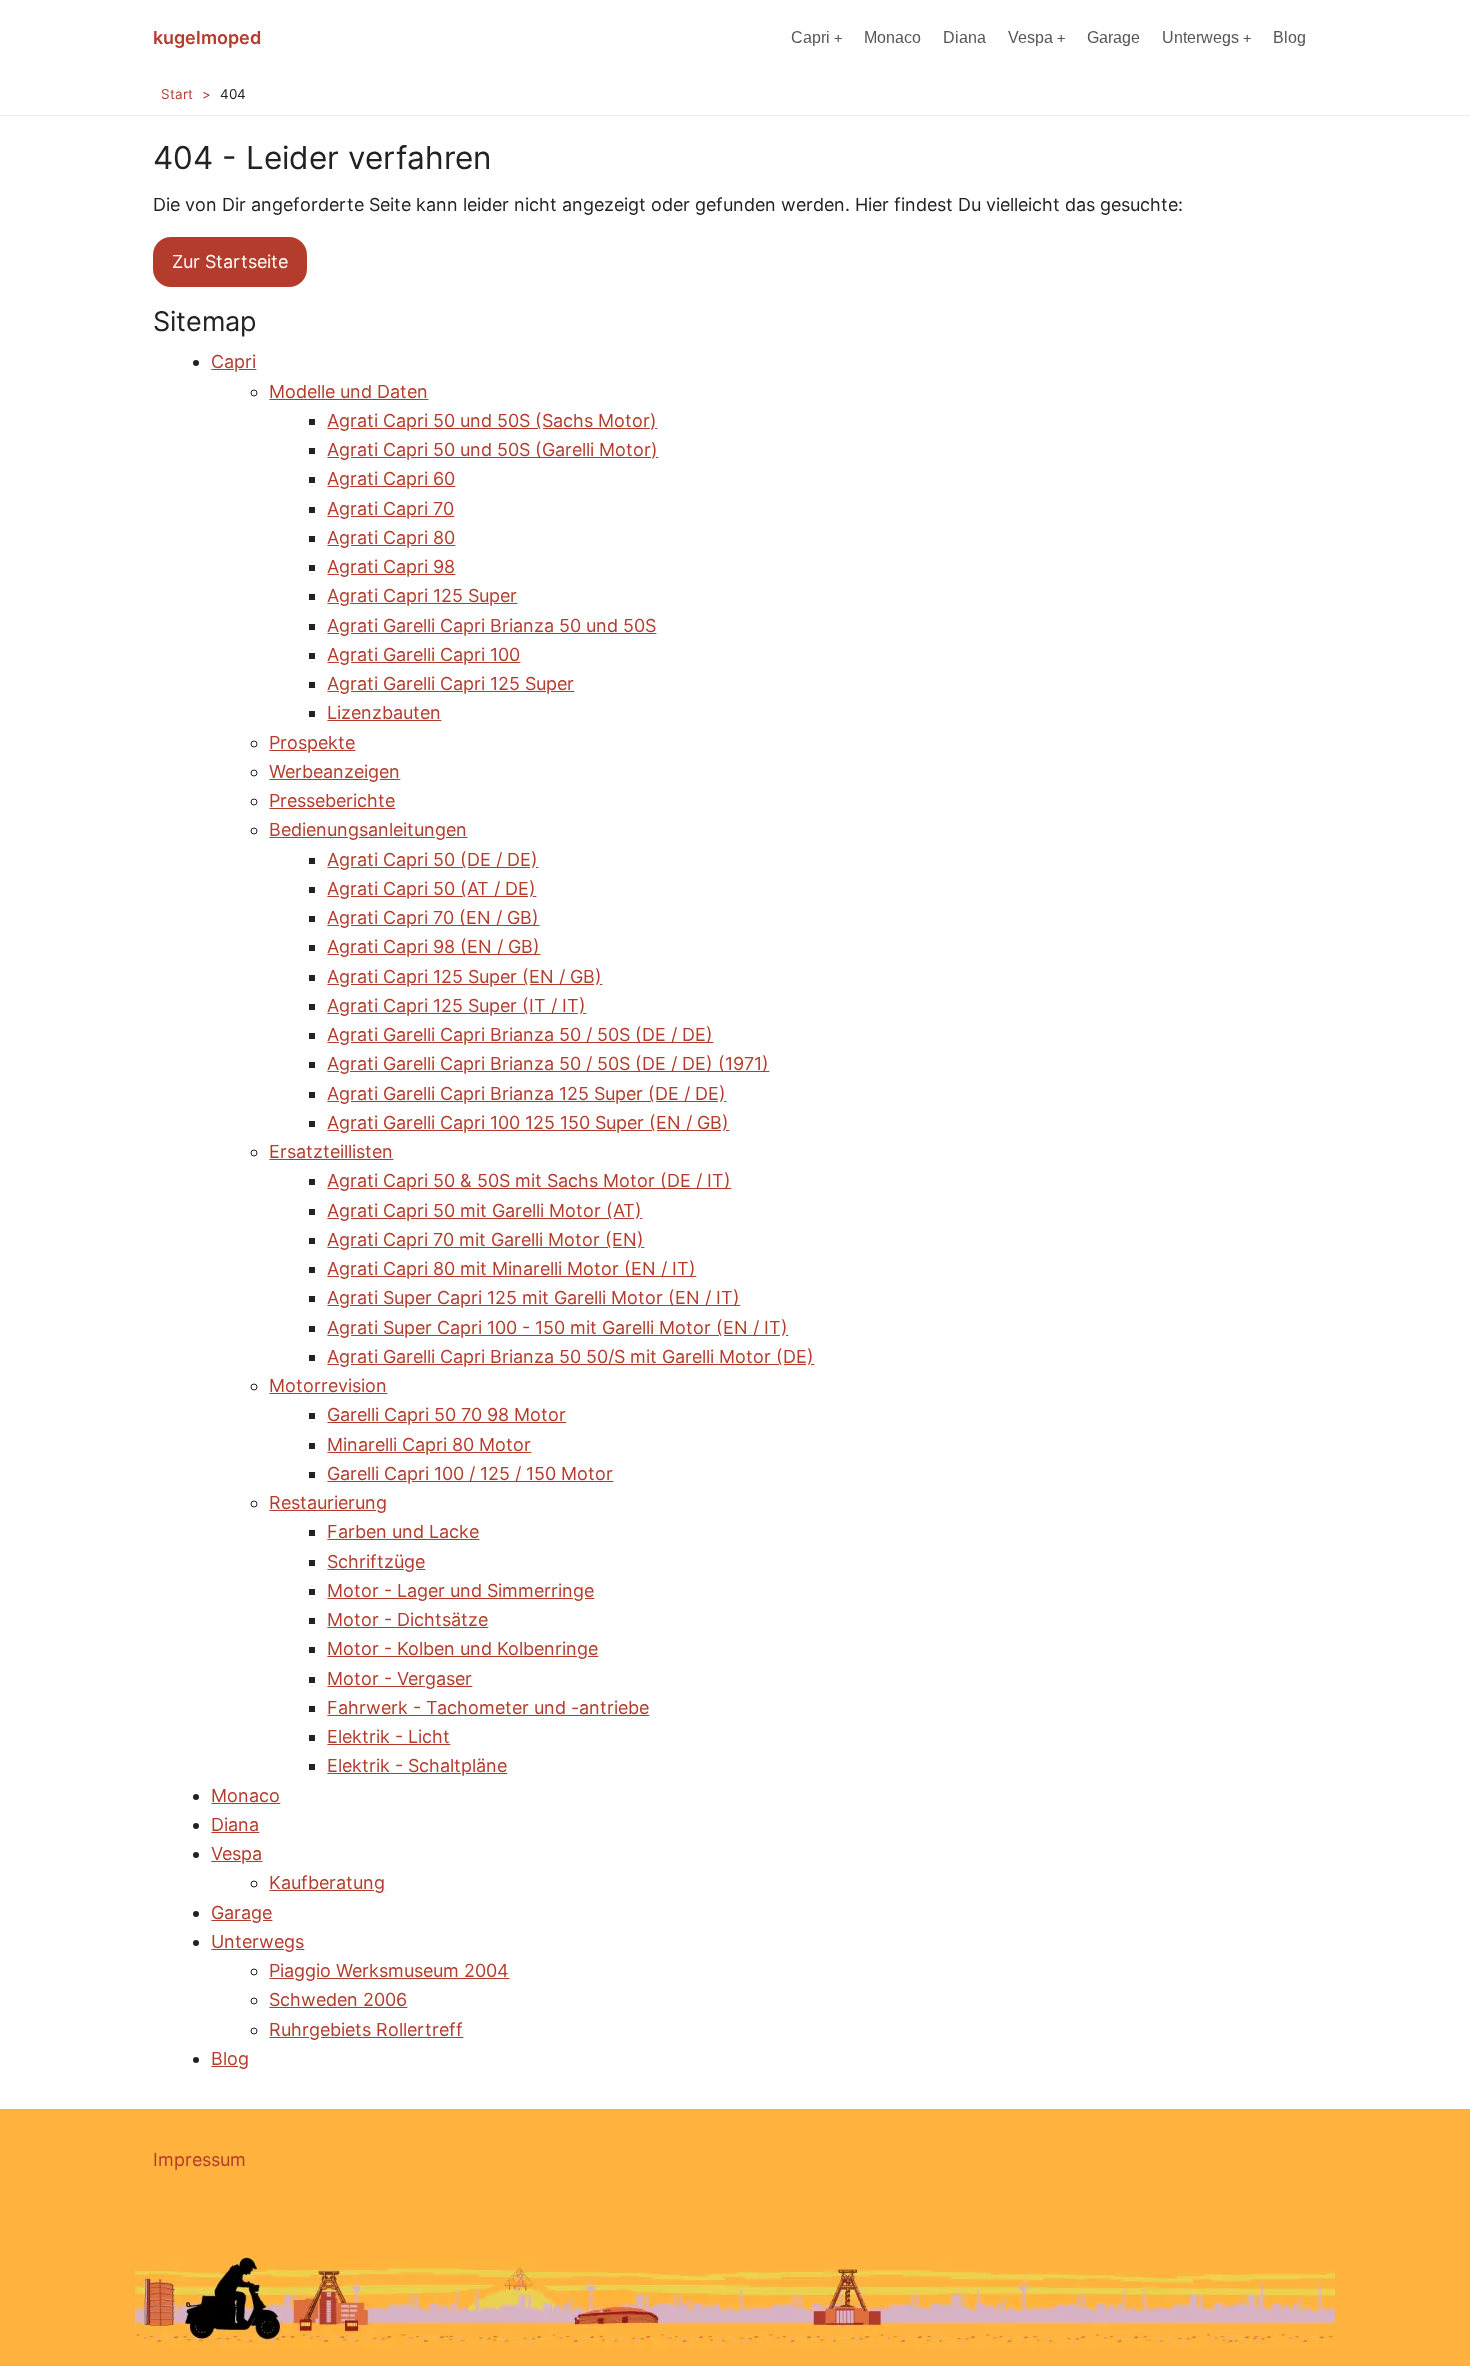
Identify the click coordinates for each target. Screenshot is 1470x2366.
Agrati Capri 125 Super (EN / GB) (464, 976)
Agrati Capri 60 (391, 478)
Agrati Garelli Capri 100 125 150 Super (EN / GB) (528, 1122)
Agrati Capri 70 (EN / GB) (433, 917)
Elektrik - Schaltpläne (417, 1765)
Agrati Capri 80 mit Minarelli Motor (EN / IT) (511, 1268)
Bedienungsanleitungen (368, 829)
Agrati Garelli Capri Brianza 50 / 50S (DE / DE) (520, 1034)
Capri (233, 361)
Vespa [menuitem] (1030, 37)
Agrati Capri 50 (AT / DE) (431, 888)
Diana (235, 1824)
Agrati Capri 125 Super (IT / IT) (456, 1005)
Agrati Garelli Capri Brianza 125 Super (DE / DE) (526, 1093)
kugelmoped (207, 37)
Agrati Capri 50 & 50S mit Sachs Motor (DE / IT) (529, 1180)
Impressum (199, 2159)
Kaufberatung (327, 1882)
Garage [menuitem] (1113, 37)
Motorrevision (328, 1385)
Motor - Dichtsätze (407, 1619)
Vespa (236, 1853)
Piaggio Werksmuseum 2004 (389, 1970)
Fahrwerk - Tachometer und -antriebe (488, 1707)
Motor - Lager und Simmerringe (460, 1590)
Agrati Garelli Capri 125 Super (450, 683)
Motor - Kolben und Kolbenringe (462, 1648)
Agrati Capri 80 (391, 537)
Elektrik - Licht (388, 1736)
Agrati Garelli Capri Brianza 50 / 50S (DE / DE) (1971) (548, 1063)
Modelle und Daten (348, 391)
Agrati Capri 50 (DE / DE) (432, 859)
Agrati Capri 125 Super (422, 595)
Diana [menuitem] (964, 37)
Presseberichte (332, 800)
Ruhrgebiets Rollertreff (366, 2029)
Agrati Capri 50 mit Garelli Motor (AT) (484, 1210)
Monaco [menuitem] (892, 37)
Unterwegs (257, 1941)
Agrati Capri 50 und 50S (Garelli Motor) (492, 449)
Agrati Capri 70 (390, 508)
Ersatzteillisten (331, 1151)
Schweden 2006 (338, 1999)
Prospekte (312, 742)
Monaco (245, 1795)
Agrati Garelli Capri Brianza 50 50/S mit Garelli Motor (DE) (570, 1356)
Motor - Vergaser (399, 1678)
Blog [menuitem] (1289, 37)
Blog (230, 2058)
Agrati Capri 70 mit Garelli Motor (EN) (485, 1239)
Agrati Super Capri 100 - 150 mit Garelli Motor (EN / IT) (557, 1327)
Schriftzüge (376, 1561)
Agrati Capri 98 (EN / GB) (433, 946)
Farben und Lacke (403, 1531)
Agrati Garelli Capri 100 (423, 654)
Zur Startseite (230, 261)
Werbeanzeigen (334, 771)
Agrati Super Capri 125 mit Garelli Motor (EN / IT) (533, 1297)
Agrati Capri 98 (391, 566)
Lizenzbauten (384, 712)
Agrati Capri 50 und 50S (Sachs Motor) (492, 420)
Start (177, 94)
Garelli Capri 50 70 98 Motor (446, 1414)
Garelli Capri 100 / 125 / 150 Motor (470, 1473)
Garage (241, 1912)
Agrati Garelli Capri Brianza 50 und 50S (491, 625)
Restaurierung (328, 1502)
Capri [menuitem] (810, 37)
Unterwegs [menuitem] (1200, 37)
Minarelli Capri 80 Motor (429, 1444)
